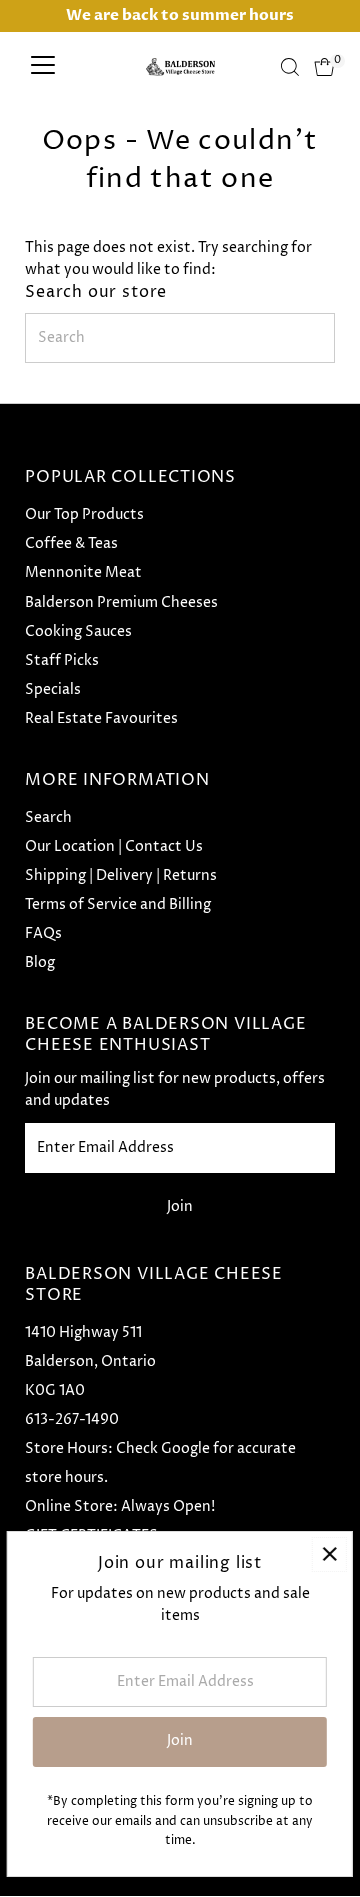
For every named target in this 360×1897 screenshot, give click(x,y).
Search (48, 818)
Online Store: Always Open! (120, 1507)
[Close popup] (329, 1554)
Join (180, 1207)
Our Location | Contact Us (114, 847)
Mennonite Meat (83, 573)
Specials (53, 690)
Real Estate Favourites (101, 719)
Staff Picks (62, 661)
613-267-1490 (72, 1420)
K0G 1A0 (55, 1391)
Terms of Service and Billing (118, 905)
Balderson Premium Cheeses (121, 603)
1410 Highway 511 (83, 1333)
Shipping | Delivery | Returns (121, 876)
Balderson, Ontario (90, 1362)
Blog (40, 963)
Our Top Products (84, 515)
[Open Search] (290, 67)
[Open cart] (324, 67)
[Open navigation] (43, 67)
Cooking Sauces (78, 632)
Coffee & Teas (71, 544)
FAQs (43, 934)
